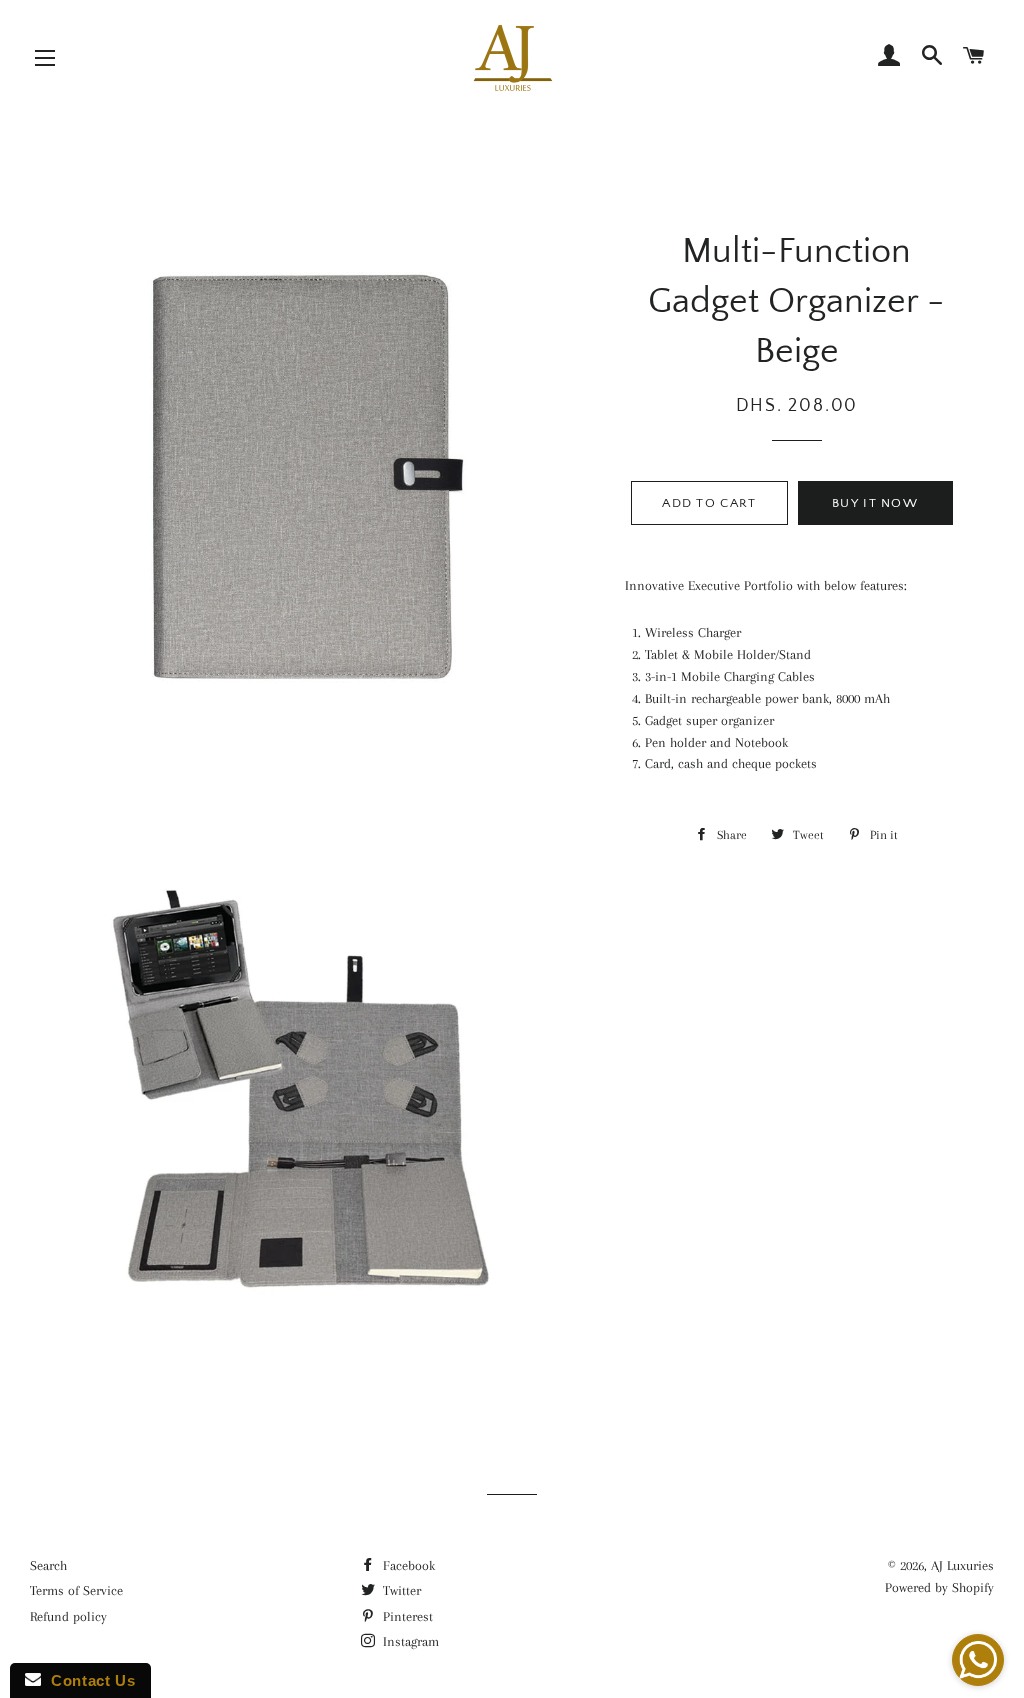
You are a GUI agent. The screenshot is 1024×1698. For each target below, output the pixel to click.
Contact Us (88, 1680)
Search (48, 1565)
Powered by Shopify (939, 1587)
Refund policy (68, 1616)
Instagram (409, 1641)
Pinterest (406, 1616)
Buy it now (875, 503)
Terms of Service (76, 1590)
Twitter (400, 1590)
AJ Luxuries (962, 1565)
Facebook (407, 1565)
